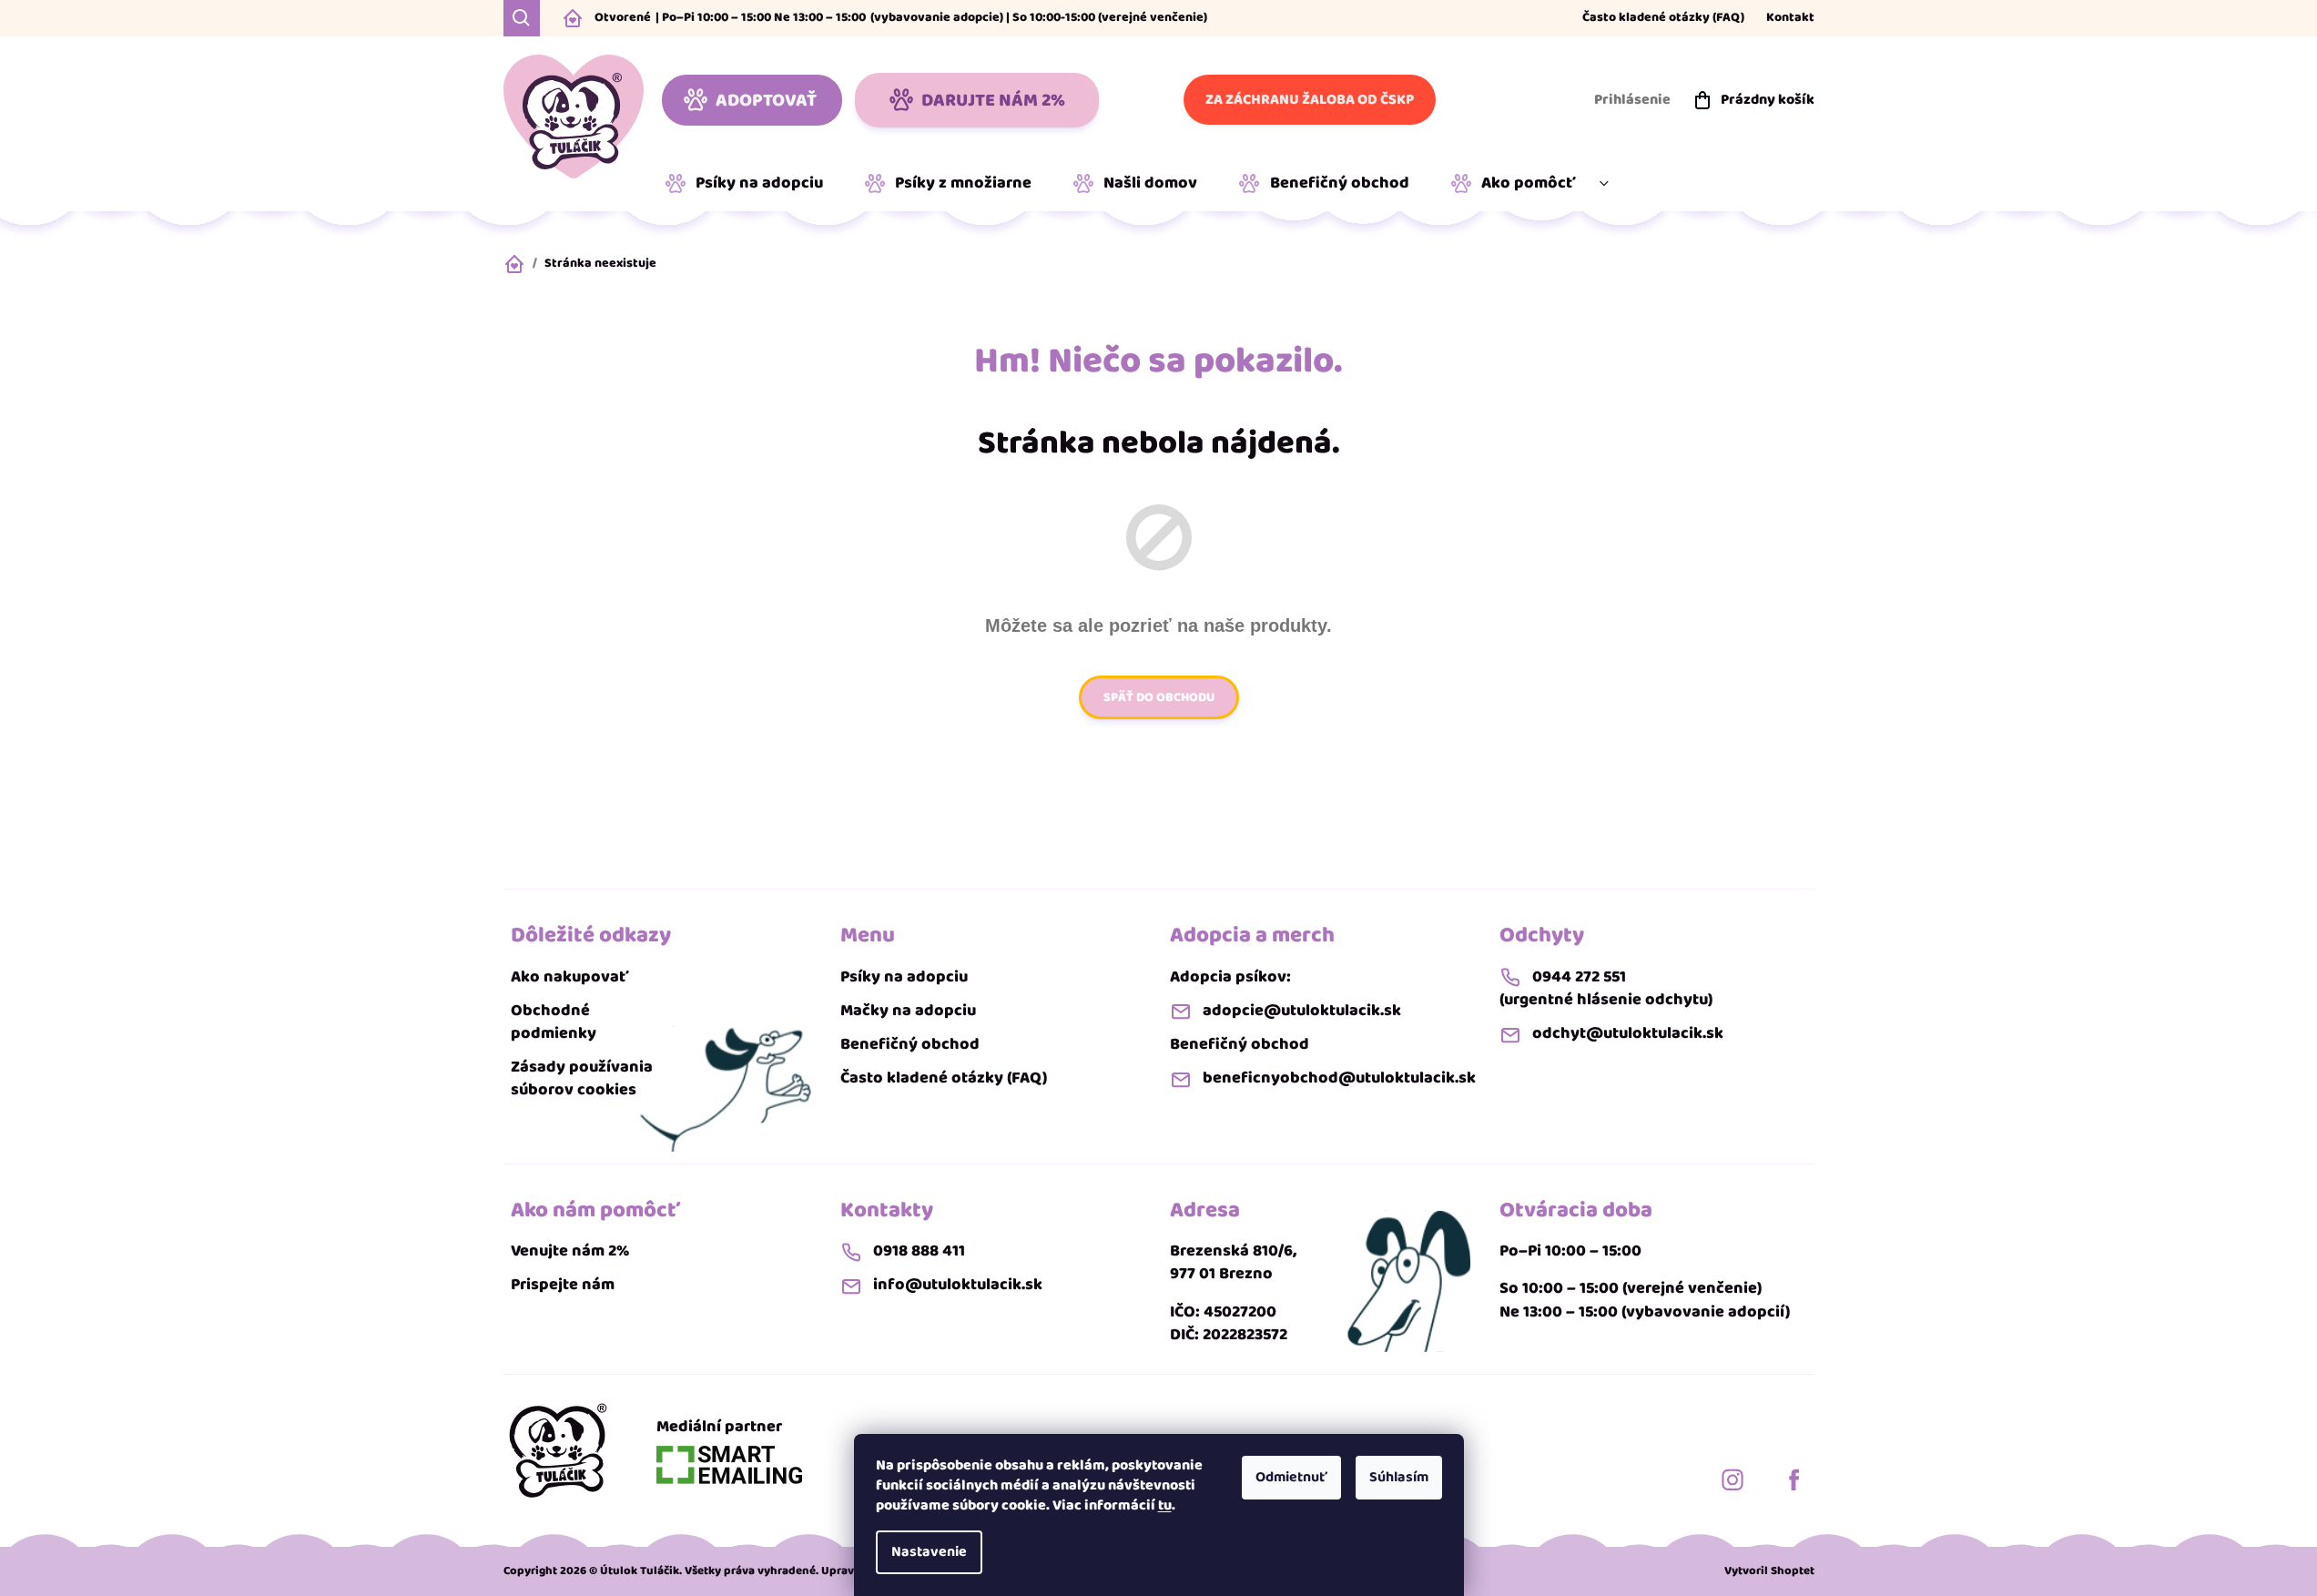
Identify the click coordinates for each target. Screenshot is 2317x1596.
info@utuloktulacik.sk (958, 1285)
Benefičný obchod (910, 1045)
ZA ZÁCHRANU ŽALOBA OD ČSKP (1310, 100)
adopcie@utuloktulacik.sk (1302, 1011)
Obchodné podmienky (554, 1022)
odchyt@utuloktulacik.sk (1628, 1034)
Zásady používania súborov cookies (582, 1079)
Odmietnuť (1291, 1477)
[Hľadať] (522, 18)
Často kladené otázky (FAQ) (1663, 18)
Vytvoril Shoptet (1769, 1571)
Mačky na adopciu (908, 1011)
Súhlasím (1399, 1477)
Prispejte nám (563, 1285)
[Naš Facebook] (1794, 1479)
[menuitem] (751, 184)
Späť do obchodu (1159, 697)
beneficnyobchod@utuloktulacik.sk (1339, 1078)
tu (1165, 1505)
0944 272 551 (1579, 977)
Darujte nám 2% (993, 100)
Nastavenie (929, 1552)
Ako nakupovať (570, 977)
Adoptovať (766, 100)
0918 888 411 (919, 1251)
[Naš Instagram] (1733, 1479)
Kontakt (1790, 18)
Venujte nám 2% (570, 1251)
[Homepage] (558, 1450)
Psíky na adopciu (904, 977)
